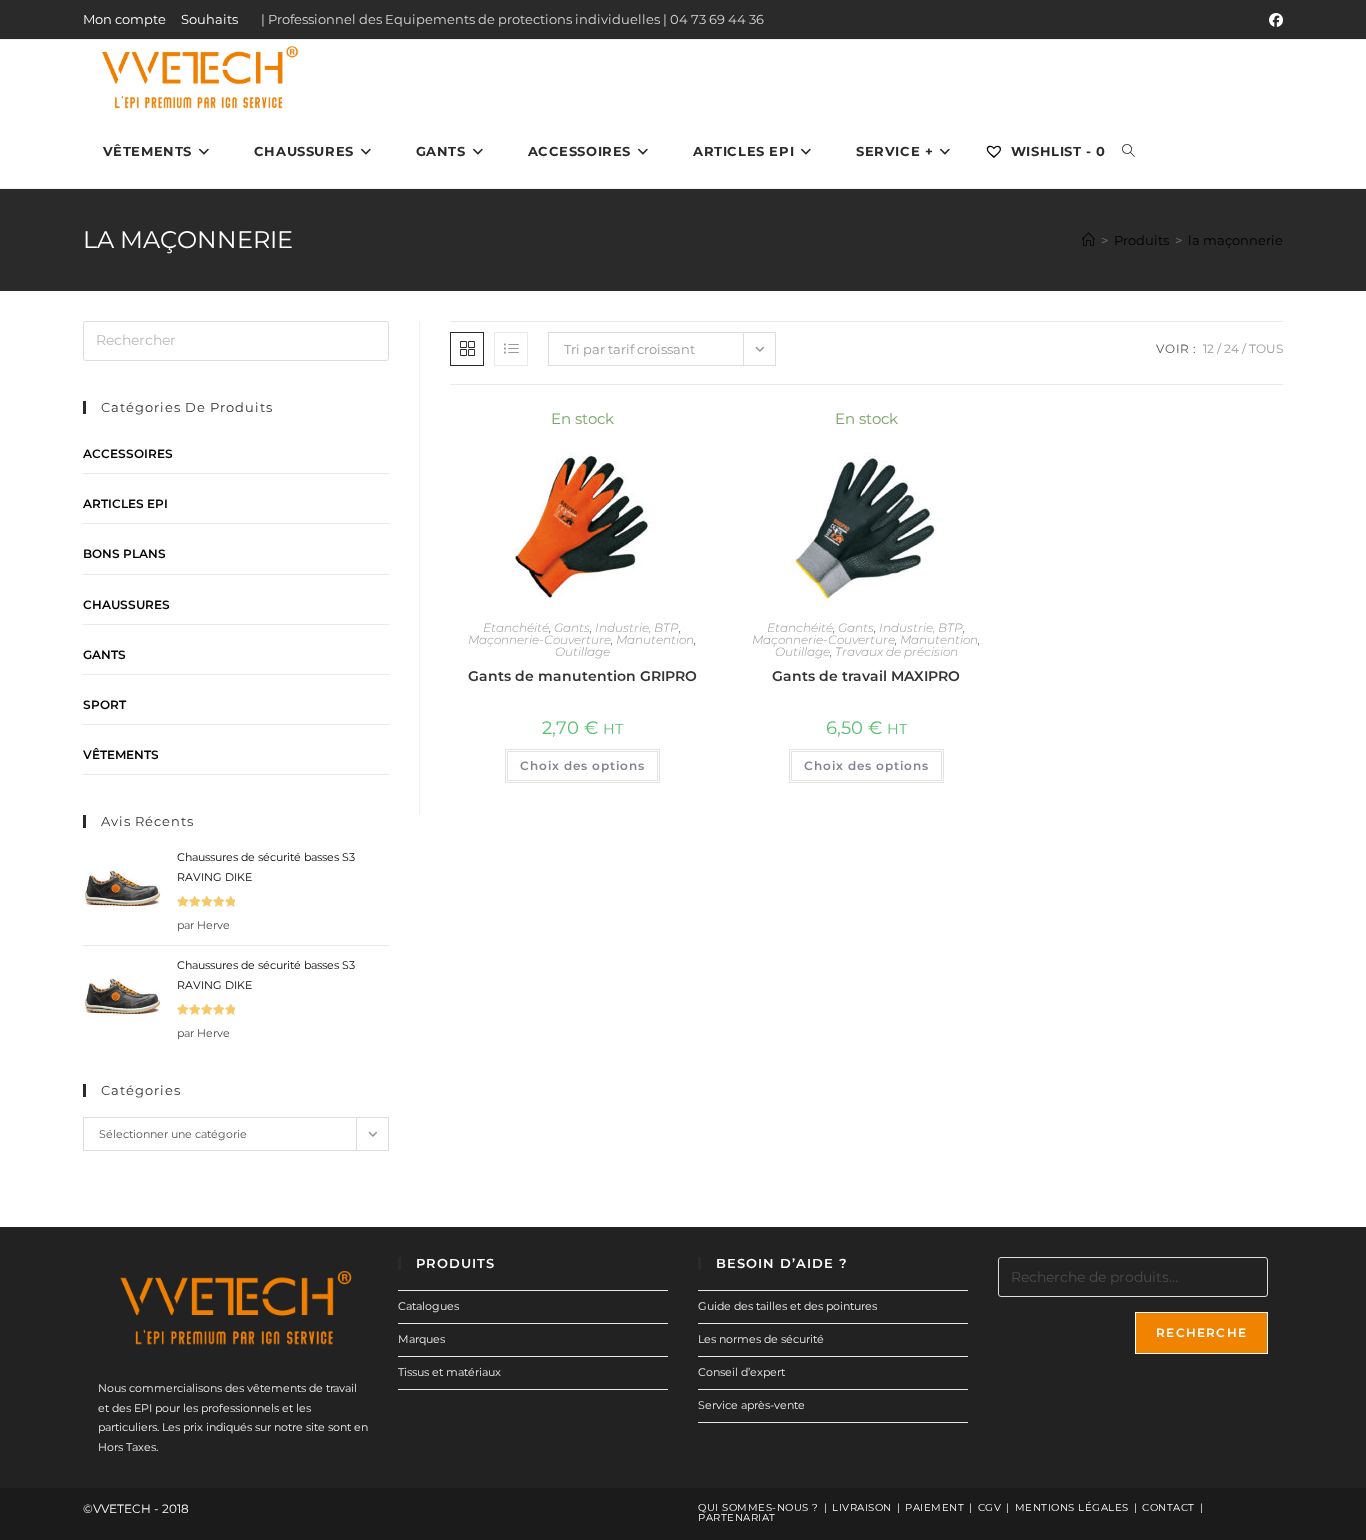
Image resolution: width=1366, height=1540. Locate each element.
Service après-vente (751, 1405)
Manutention (655, 639)
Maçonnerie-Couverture (539, 639)
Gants (572, 627)
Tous (1266, 348)
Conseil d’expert (741, 1372)
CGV (990, 1507)
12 (1208, 348)
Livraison (862, 1507)
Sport (104, 704)
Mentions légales (1072, 1507)
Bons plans (124, 553)
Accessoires (128, 453)
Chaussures (126, 604)
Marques (421, 1339)
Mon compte (124, 19)
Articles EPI (125, 503)
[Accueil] (1088, 240)
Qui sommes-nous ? (758, 1507)
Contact (1168, 1507)
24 (1231, 348)
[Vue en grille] (467, 349)
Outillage (582, 651)
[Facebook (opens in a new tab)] (1273, 20)
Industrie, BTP (637, 627)
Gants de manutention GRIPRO (582, 676)
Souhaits (209, 19)
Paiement (934, 1507)
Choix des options (582, 765)
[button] (645, 428)
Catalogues (428, 1306)
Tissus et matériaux (449, 1372)
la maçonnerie (1235, 240)
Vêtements (121, 754)
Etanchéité (516, 627)
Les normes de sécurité (761, 1339)
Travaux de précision (896, 651)
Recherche (1201, 1332)
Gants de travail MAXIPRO (866, 676)
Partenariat (737, 1517)
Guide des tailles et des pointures (787, 1306)
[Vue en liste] (511, 349)
